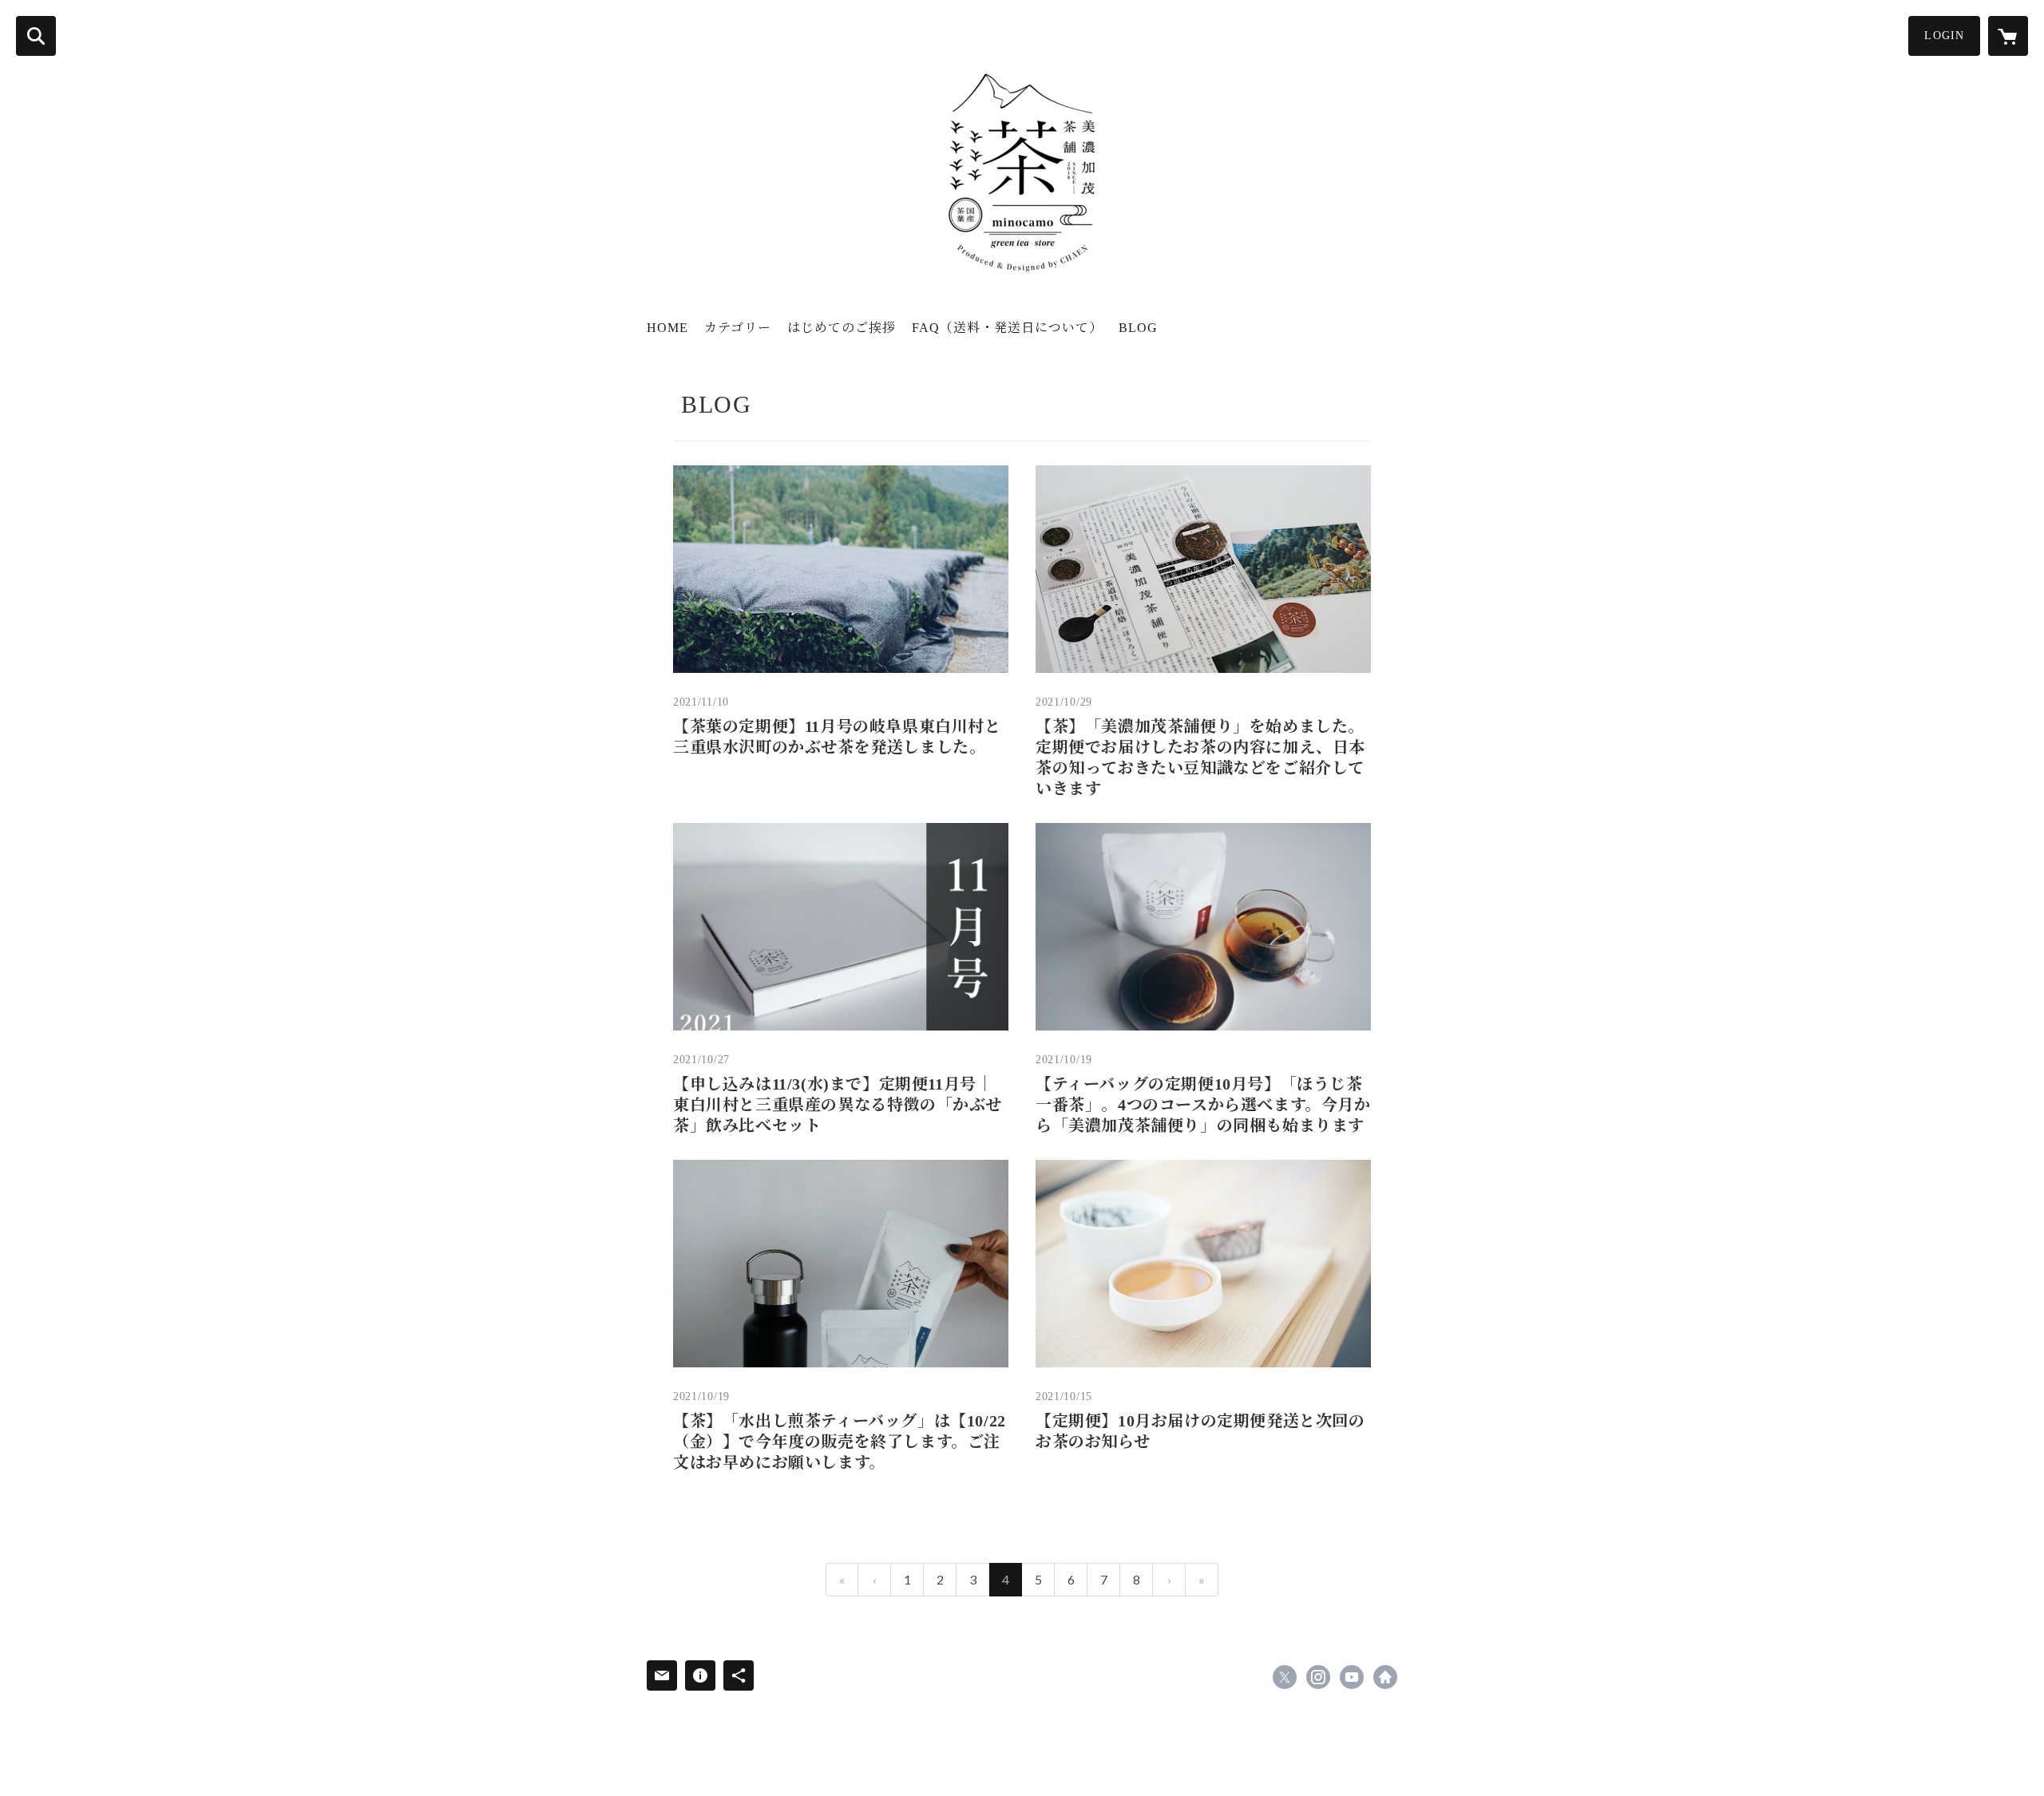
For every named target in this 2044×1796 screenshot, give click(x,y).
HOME (667, 328)
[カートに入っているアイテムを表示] (2008, 36)
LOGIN (1944, 36)
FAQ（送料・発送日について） (1007, 328)
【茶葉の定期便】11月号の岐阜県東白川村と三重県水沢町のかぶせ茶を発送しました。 (837, 737)
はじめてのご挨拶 (842, 328)
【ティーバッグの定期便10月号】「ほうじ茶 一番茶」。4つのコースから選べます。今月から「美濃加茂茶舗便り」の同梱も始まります (1203, 1105)
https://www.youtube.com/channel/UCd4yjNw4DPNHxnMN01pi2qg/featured (1352, 1677)
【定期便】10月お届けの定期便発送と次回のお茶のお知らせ (1200, 1431)
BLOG (1138, 328)
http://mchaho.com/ (1385, 1677)
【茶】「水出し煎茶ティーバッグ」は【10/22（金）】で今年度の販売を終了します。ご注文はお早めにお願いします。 (840, 1442)
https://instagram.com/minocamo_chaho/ (1318, 1677)
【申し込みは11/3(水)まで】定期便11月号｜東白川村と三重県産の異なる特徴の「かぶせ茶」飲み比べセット (838, 1105)
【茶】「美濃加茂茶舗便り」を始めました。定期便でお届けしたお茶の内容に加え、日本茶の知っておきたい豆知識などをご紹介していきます (1200, 758)
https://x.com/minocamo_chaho (1285, 1677)
